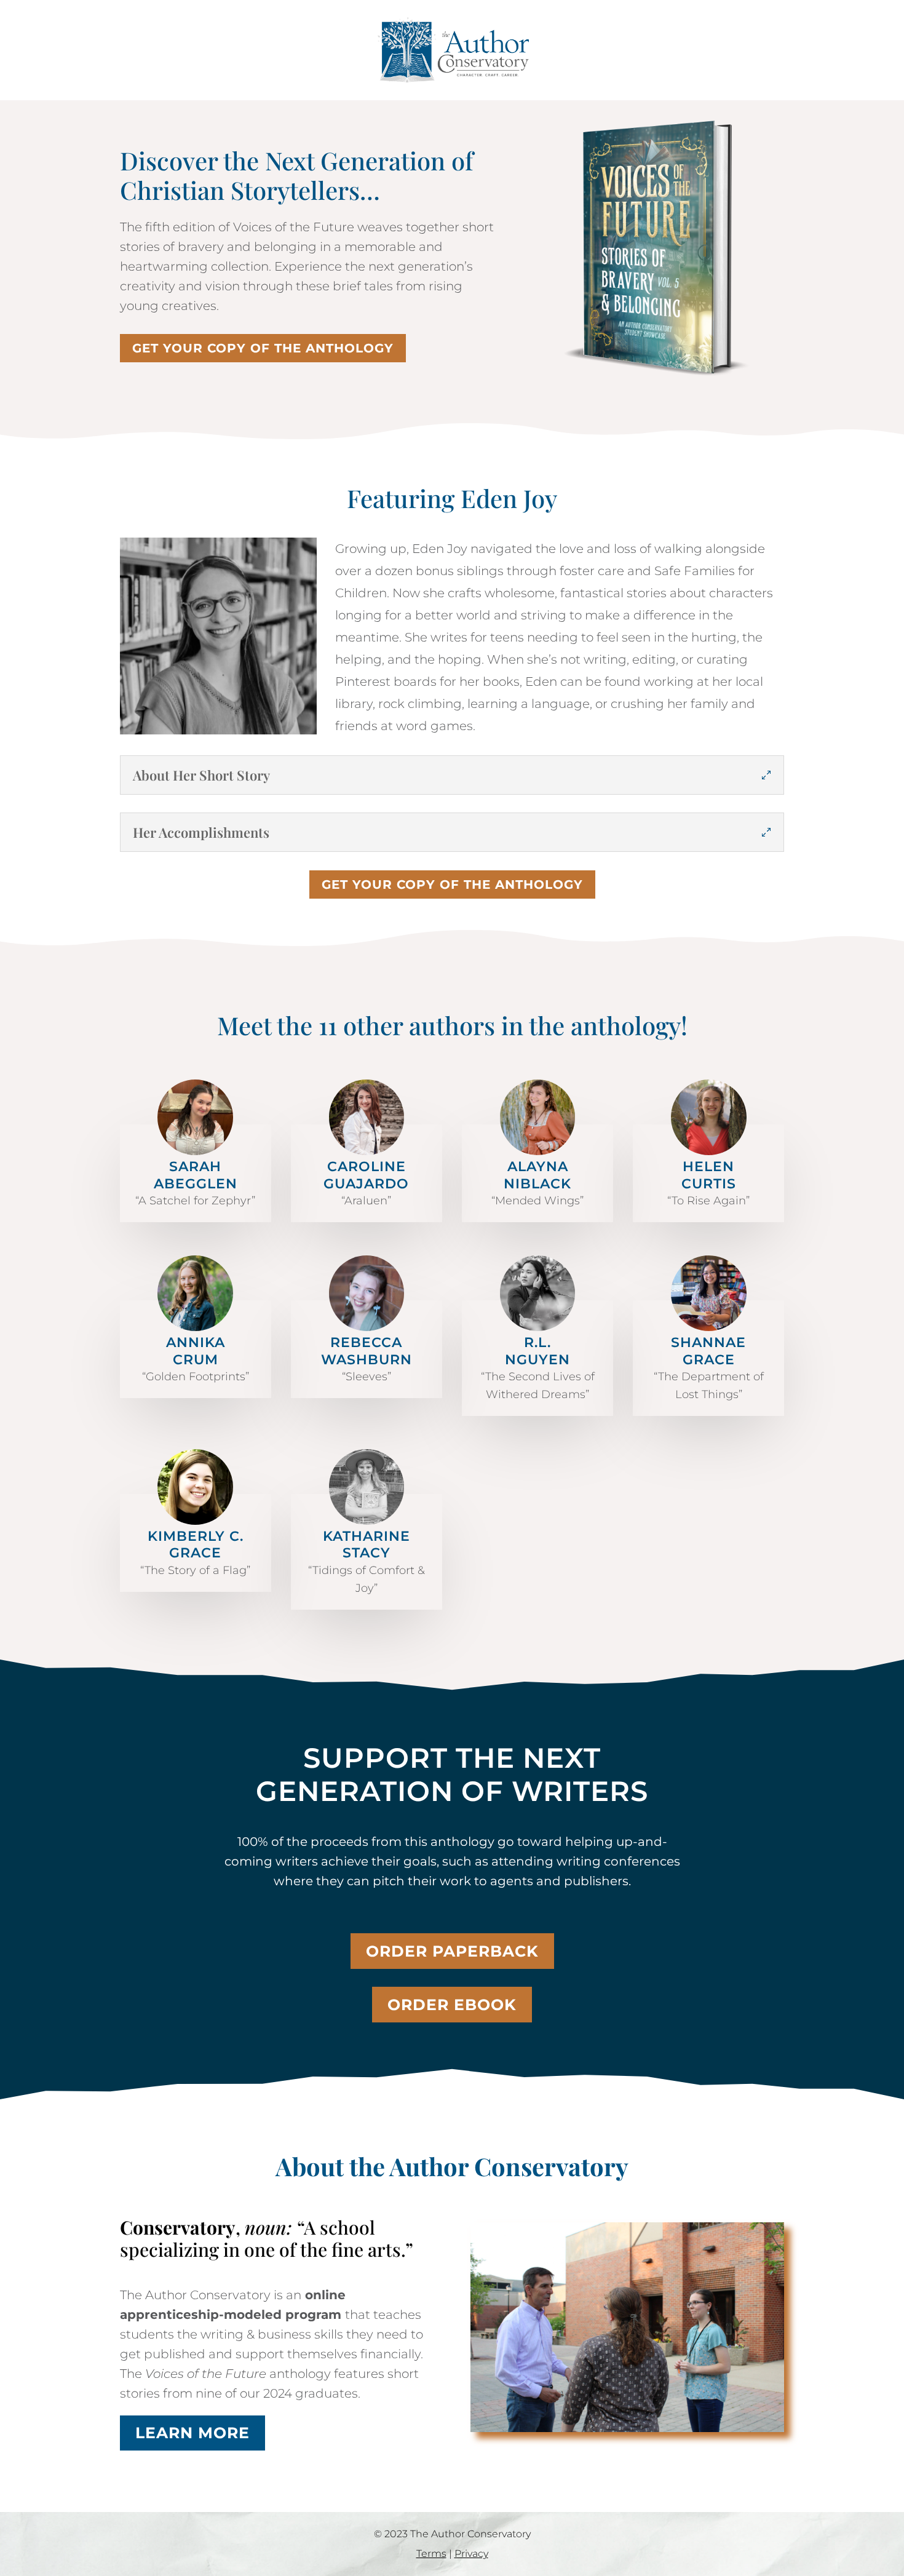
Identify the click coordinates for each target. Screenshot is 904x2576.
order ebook (452, 2005)
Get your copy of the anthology (263, 348)
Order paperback (452, 1951)
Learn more (192, 2433)
